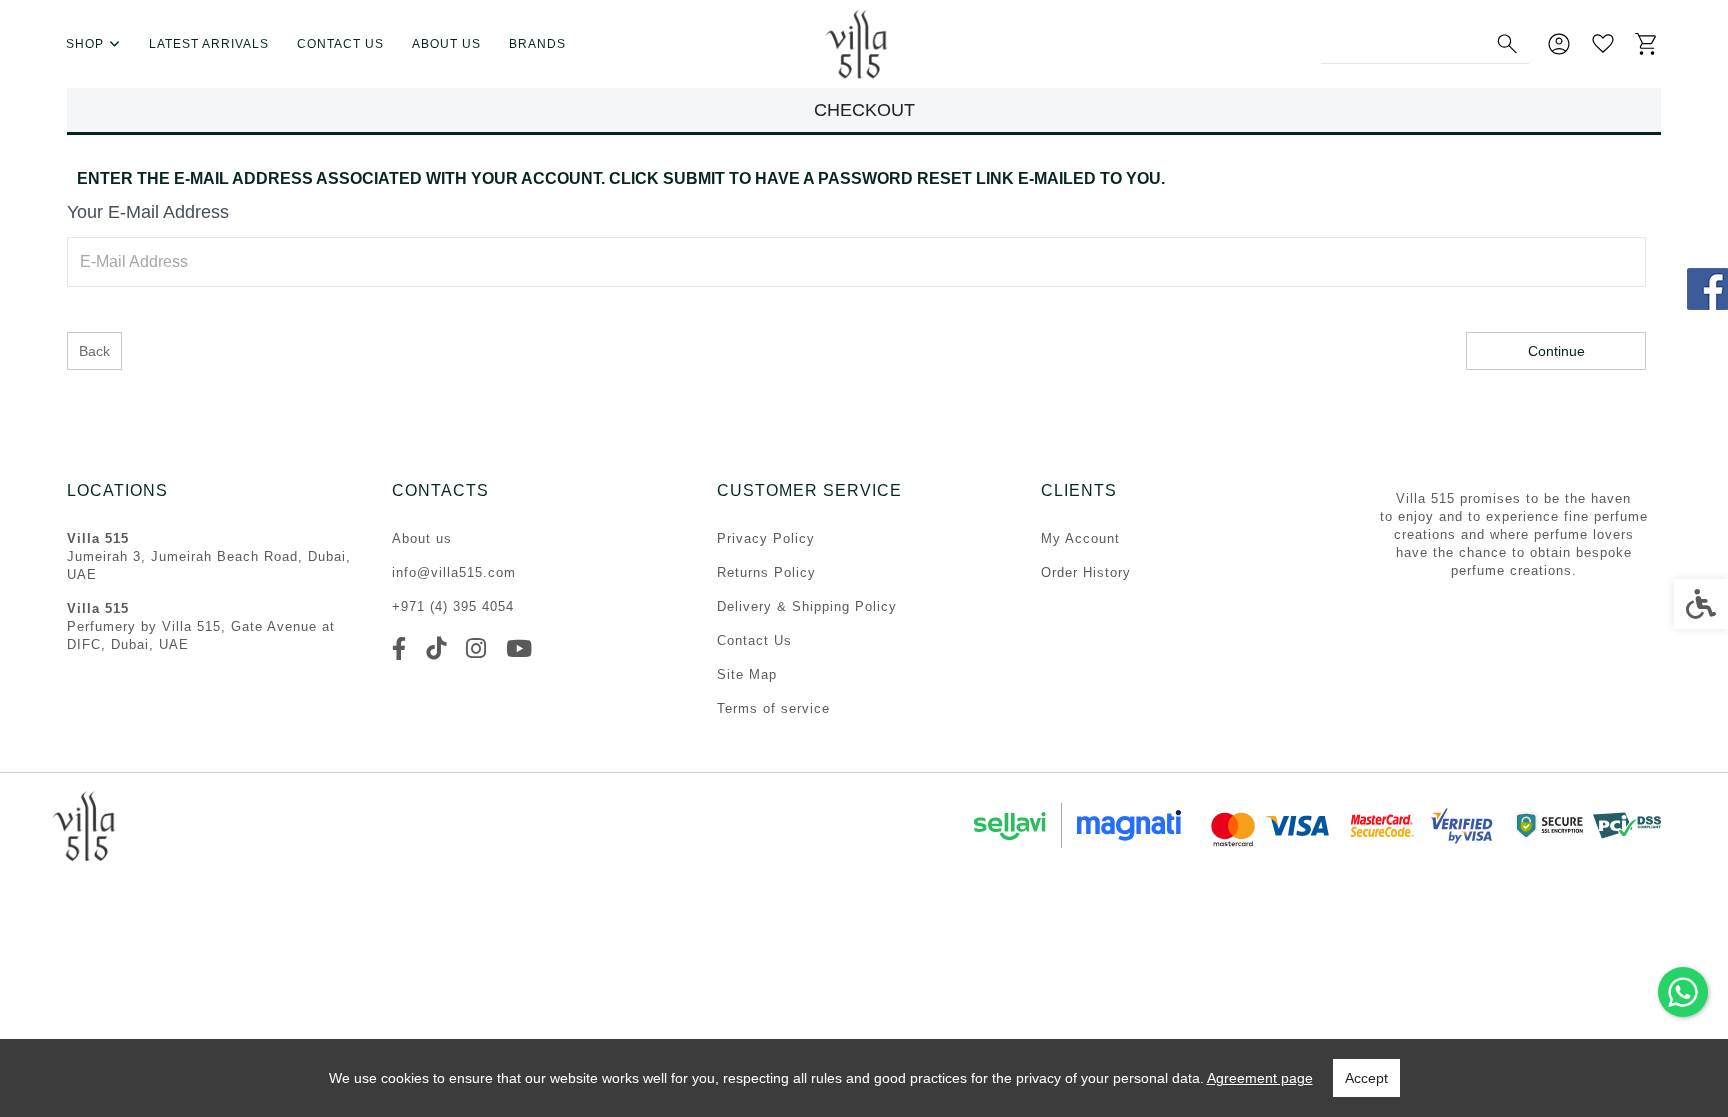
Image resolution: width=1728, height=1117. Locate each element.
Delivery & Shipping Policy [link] (807, 606)
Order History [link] (1086, 572)
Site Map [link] (747, 674)
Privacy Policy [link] (766, 538)
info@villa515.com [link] (454, 572)
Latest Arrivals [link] (209, 44)
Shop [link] (85, 44)
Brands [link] (537, 44)
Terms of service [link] (773, 708)
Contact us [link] (340, 44)
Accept (1366, 1078)
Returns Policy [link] (766, 572)
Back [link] (94, 351)
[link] (1683, 992)
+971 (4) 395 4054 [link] (453, 606)
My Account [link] (1080, 538)
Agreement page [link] (1260, 1078)
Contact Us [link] (754, 640)
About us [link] (446, 44)
